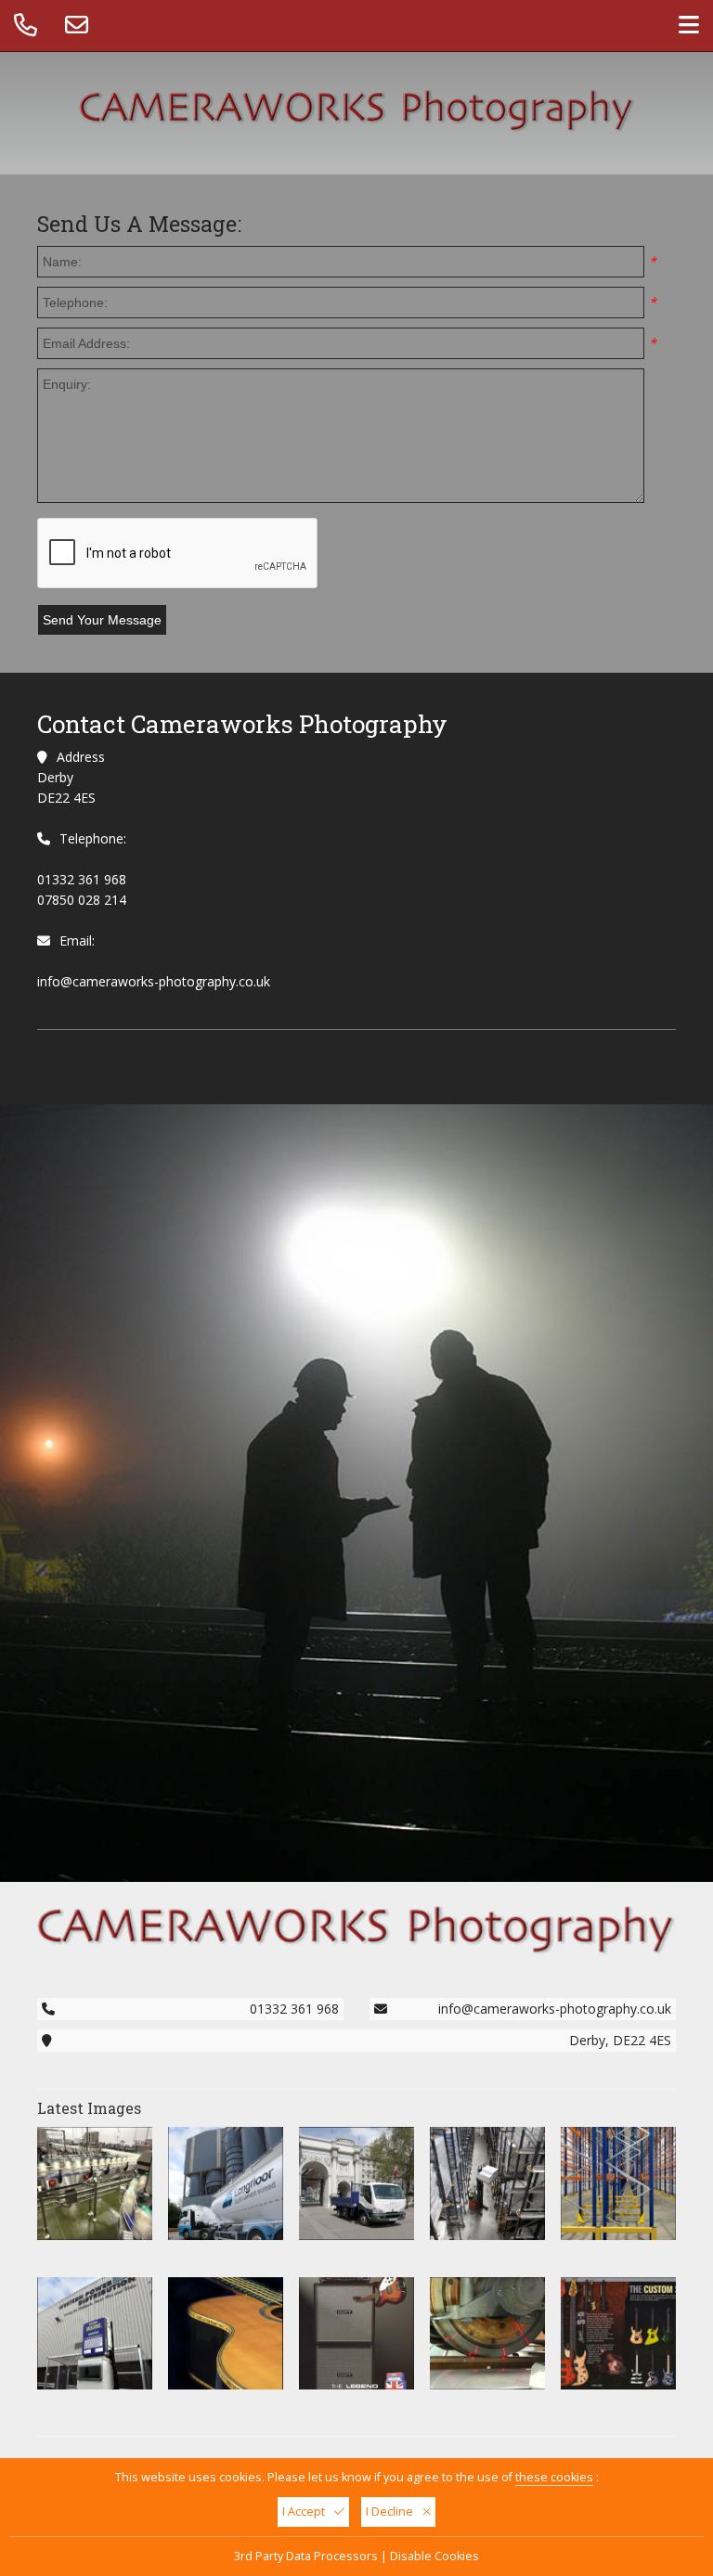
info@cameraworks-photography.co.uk (154, 981)
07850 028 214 (82, 900)
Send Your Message (102, 620)
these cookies (554, 2477)
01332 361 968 (82, 879)
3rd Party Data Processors (306, 2556)
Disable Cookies (434, 2556)
